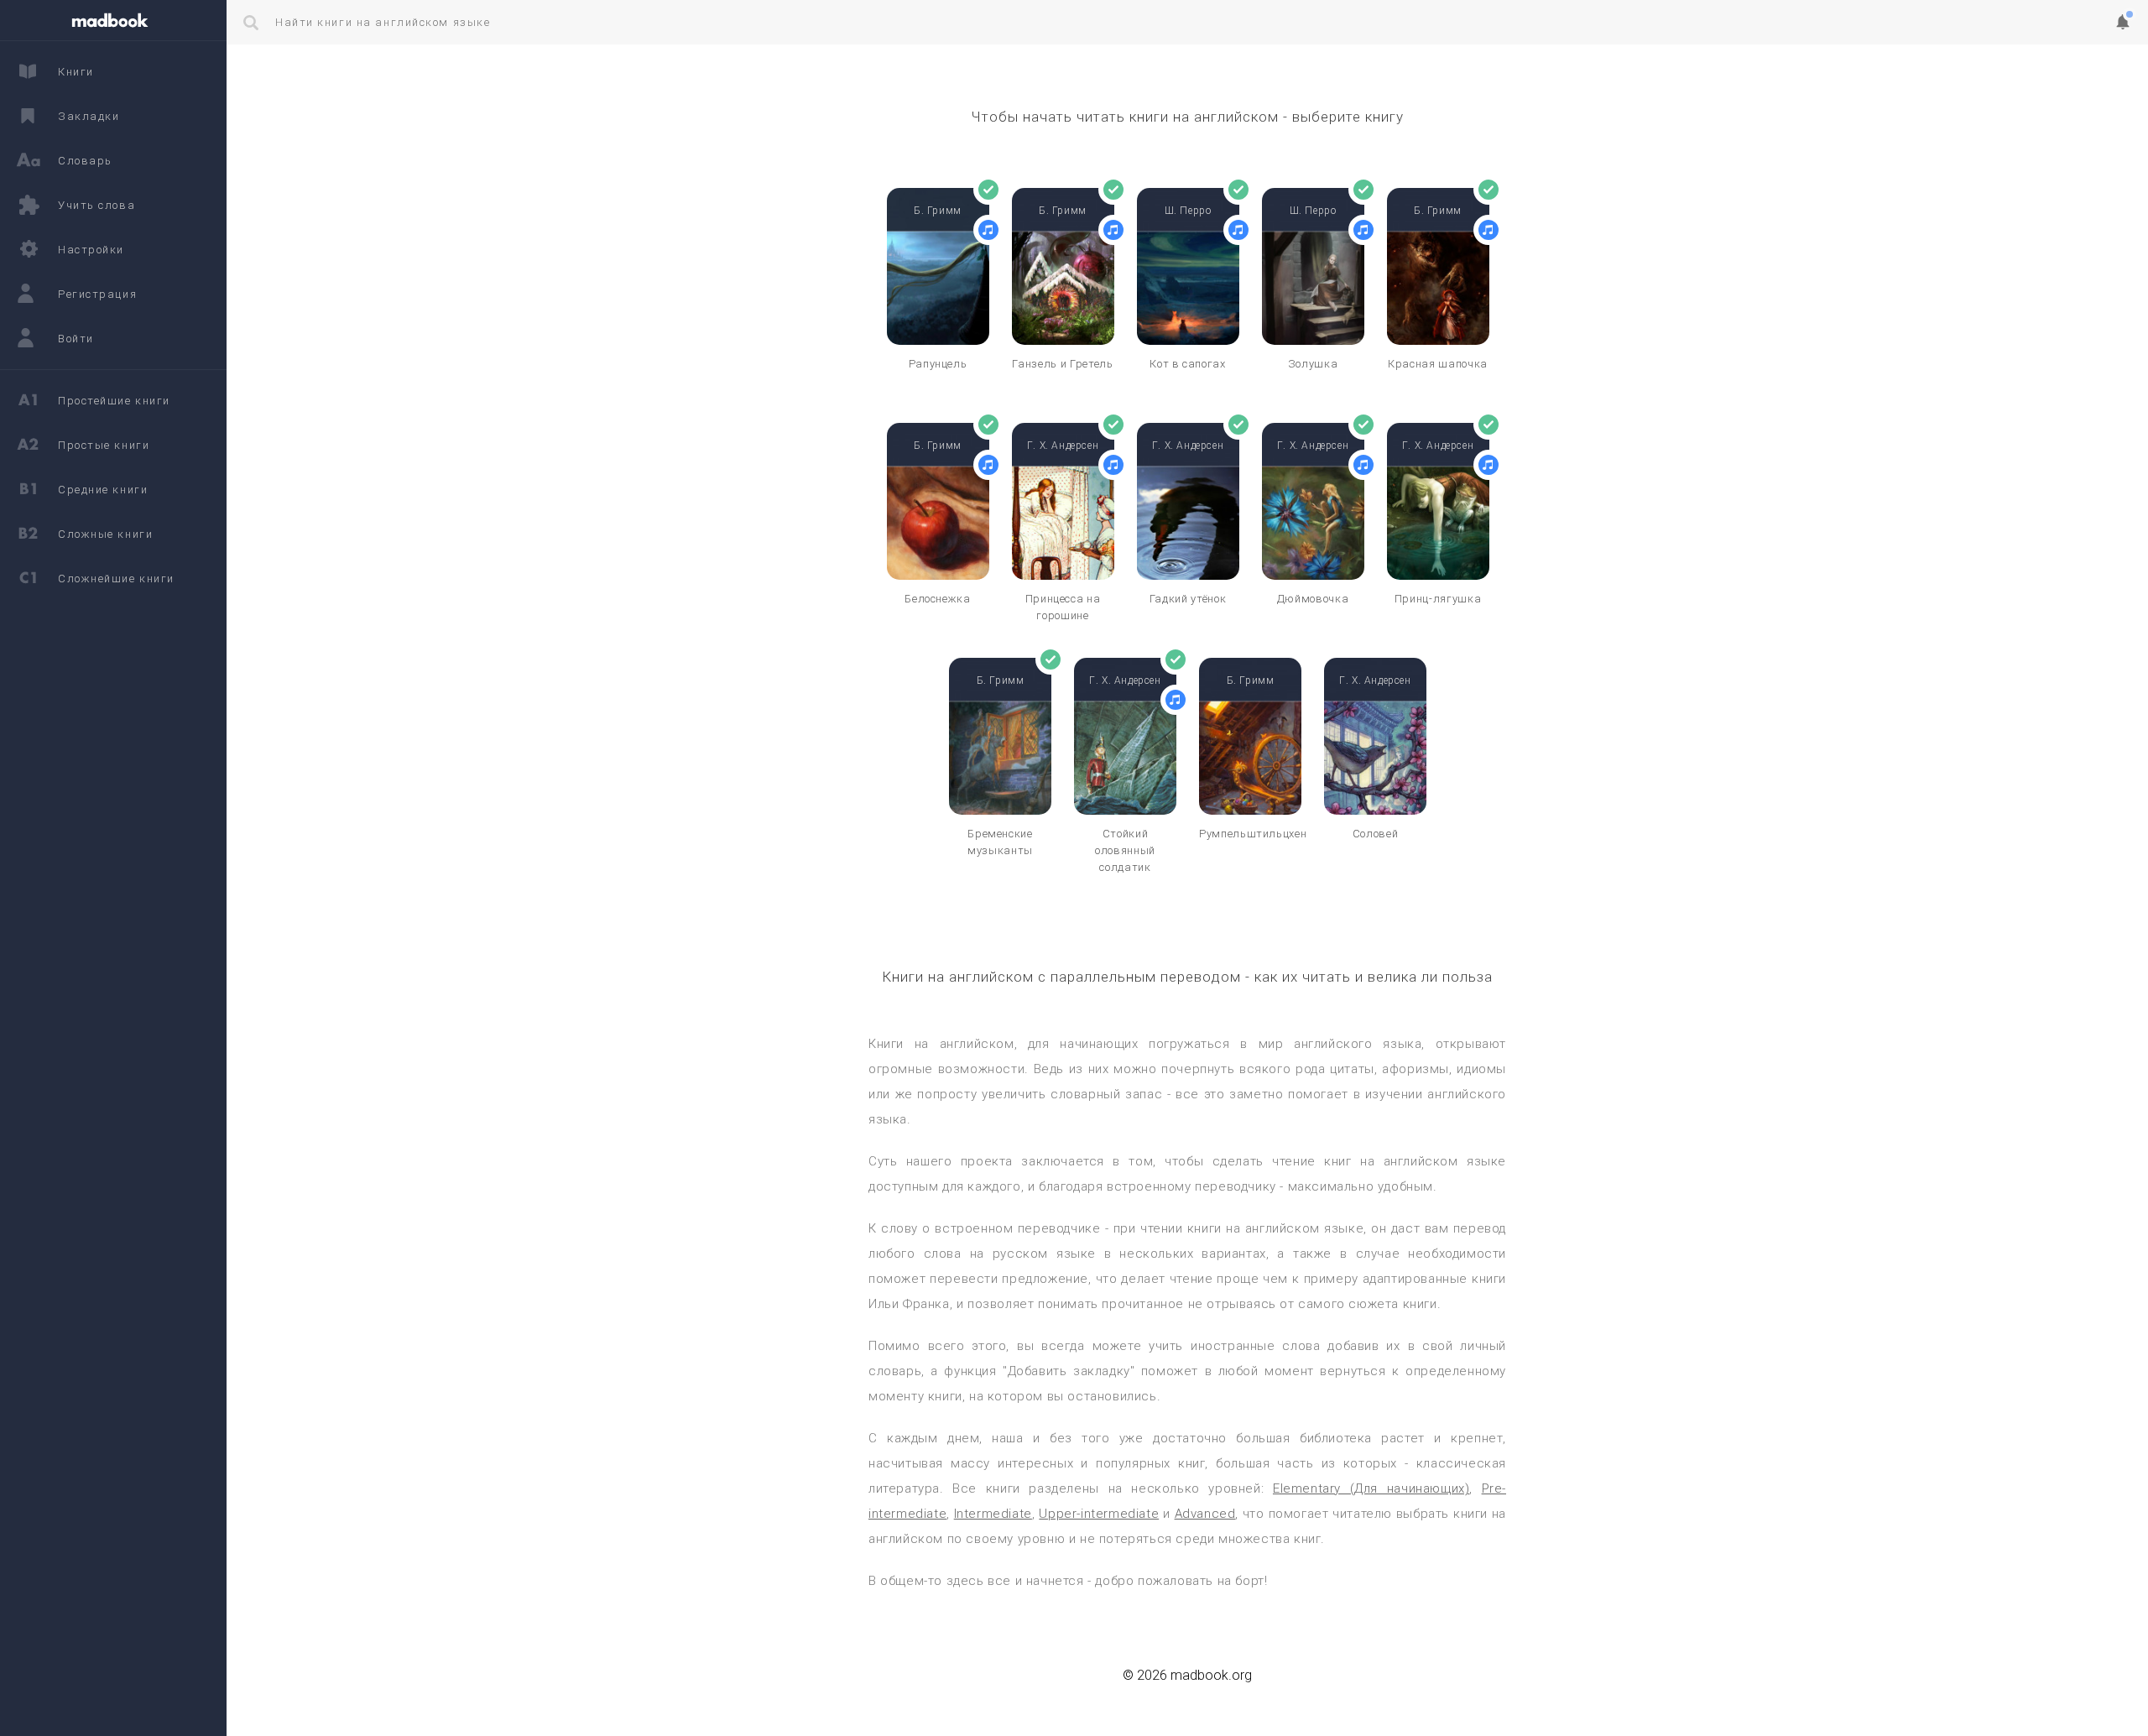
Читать (938, 320)
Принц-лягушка (1438, 599)
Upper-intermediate (1099, 1514)
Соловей (1376, 834)
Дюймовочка (1313, 599)
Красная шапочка (1438, 364)
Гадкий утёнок (1188, 599)
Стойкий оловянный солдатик (1125, 850)
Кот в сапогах (1187, 364)
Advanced (1205, 1514)
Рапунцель (938, 364)
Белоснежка (938, 599)
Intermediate (993, 1514)
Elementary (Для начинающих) (1371, 1488)
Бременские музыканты (1000, 842)
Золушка (1313, 364)
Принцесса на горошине (1063, 607)
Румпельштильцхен (1250, 834)
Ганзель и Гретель (1062, 364)
